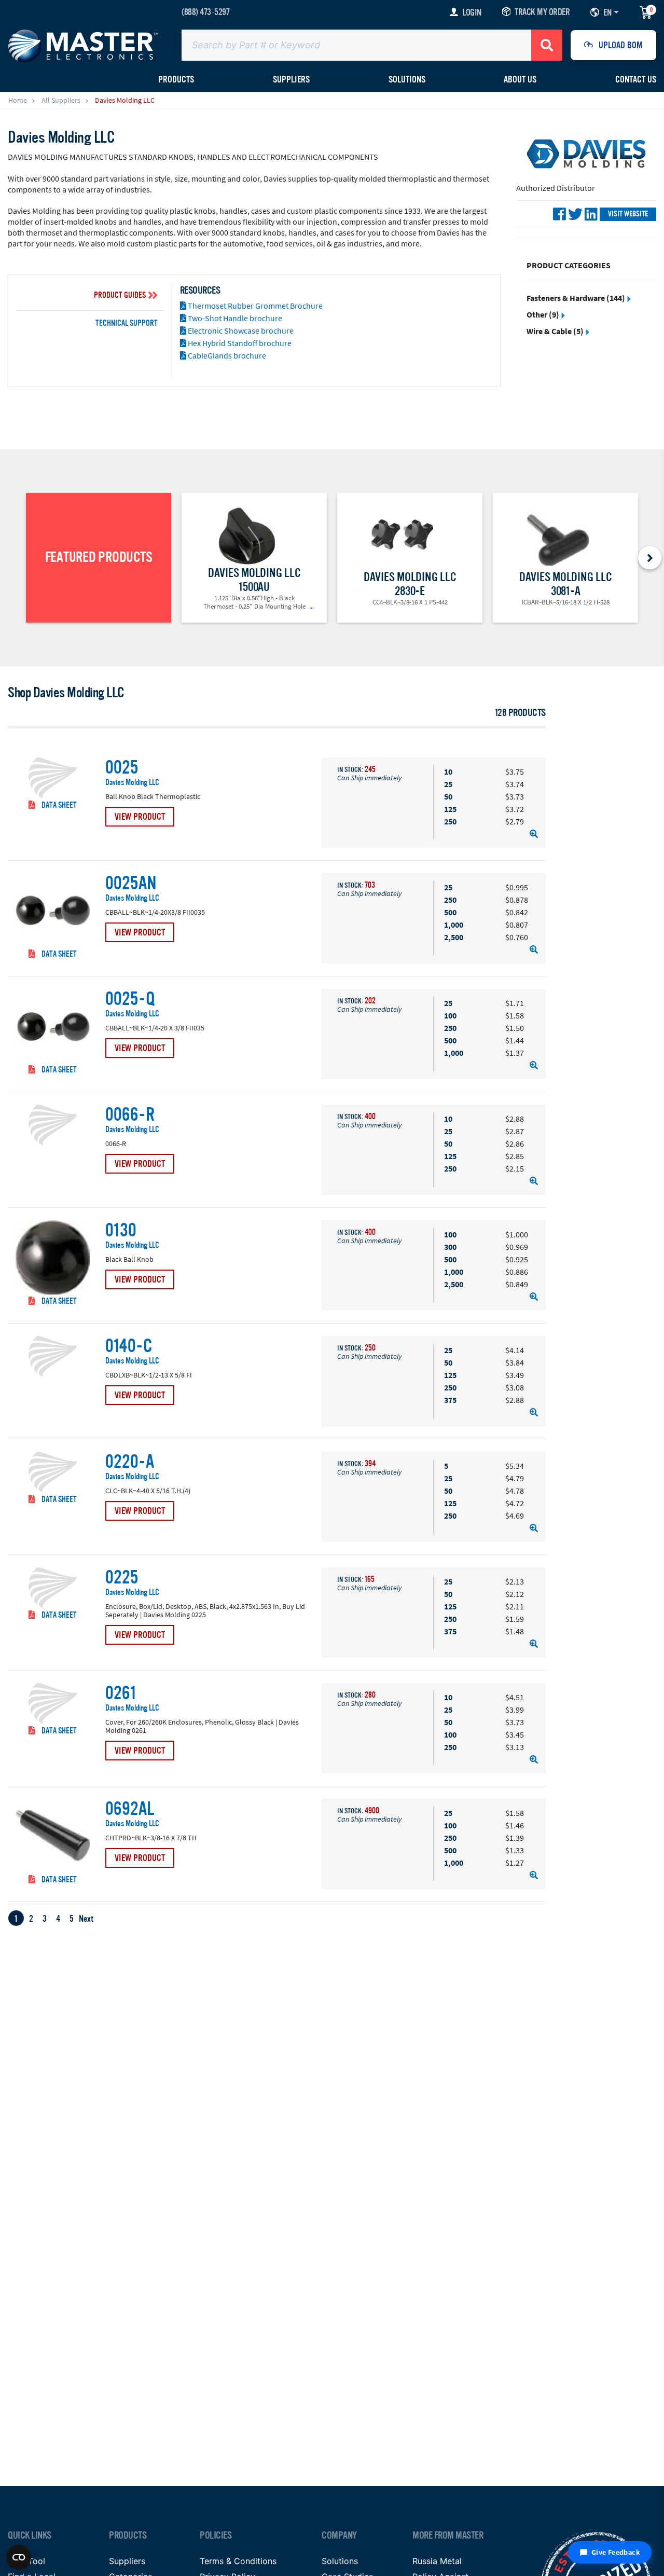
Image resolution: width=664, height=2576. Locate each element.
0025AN (131, 884)
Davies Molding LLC (132, 783)
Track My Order (542, 12)
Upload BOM (621, 45)
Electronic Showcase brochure (240, 330)
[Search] (547, 45)
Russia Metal (437, 2561)
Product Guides (120, 295)
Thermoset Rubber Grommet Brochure (254, 306)
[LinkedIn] (591, 214)
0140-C (129, 1346)
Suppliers (127, 2561)
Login (472, 12)
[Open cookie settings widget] (19, 2557)
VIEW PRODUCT (140, 817)
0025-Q (130, 999)
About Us (520, 79)
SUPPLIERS (291, 79)
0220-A (130, 1462)
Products (176, 79)
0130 (121, 1231)
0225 (122, 1578)
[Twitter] (575, 214)
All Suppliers (61, 100)
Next (86, 1919)
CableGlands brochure (226, 355)
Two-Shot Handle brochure (234, 318)
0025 (122, 768)
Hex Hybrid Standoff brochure (239, 343)
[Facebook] (559, 214)
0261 (121, 1693)
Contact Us (636, 79)
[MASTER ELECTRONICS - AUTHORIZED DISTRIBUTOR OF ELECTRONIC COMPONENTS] (83, 45)
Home (18, 100)
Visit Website (628, 214)
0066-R (130, 1115)
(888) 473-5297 (205, 12)
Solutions (407, 79)
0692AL (130, 1809)
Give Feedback (616, 2552)
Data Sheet (58, 805)
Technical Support (127, 323)
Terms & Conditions (238, 2561)
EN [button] (607, 12)
